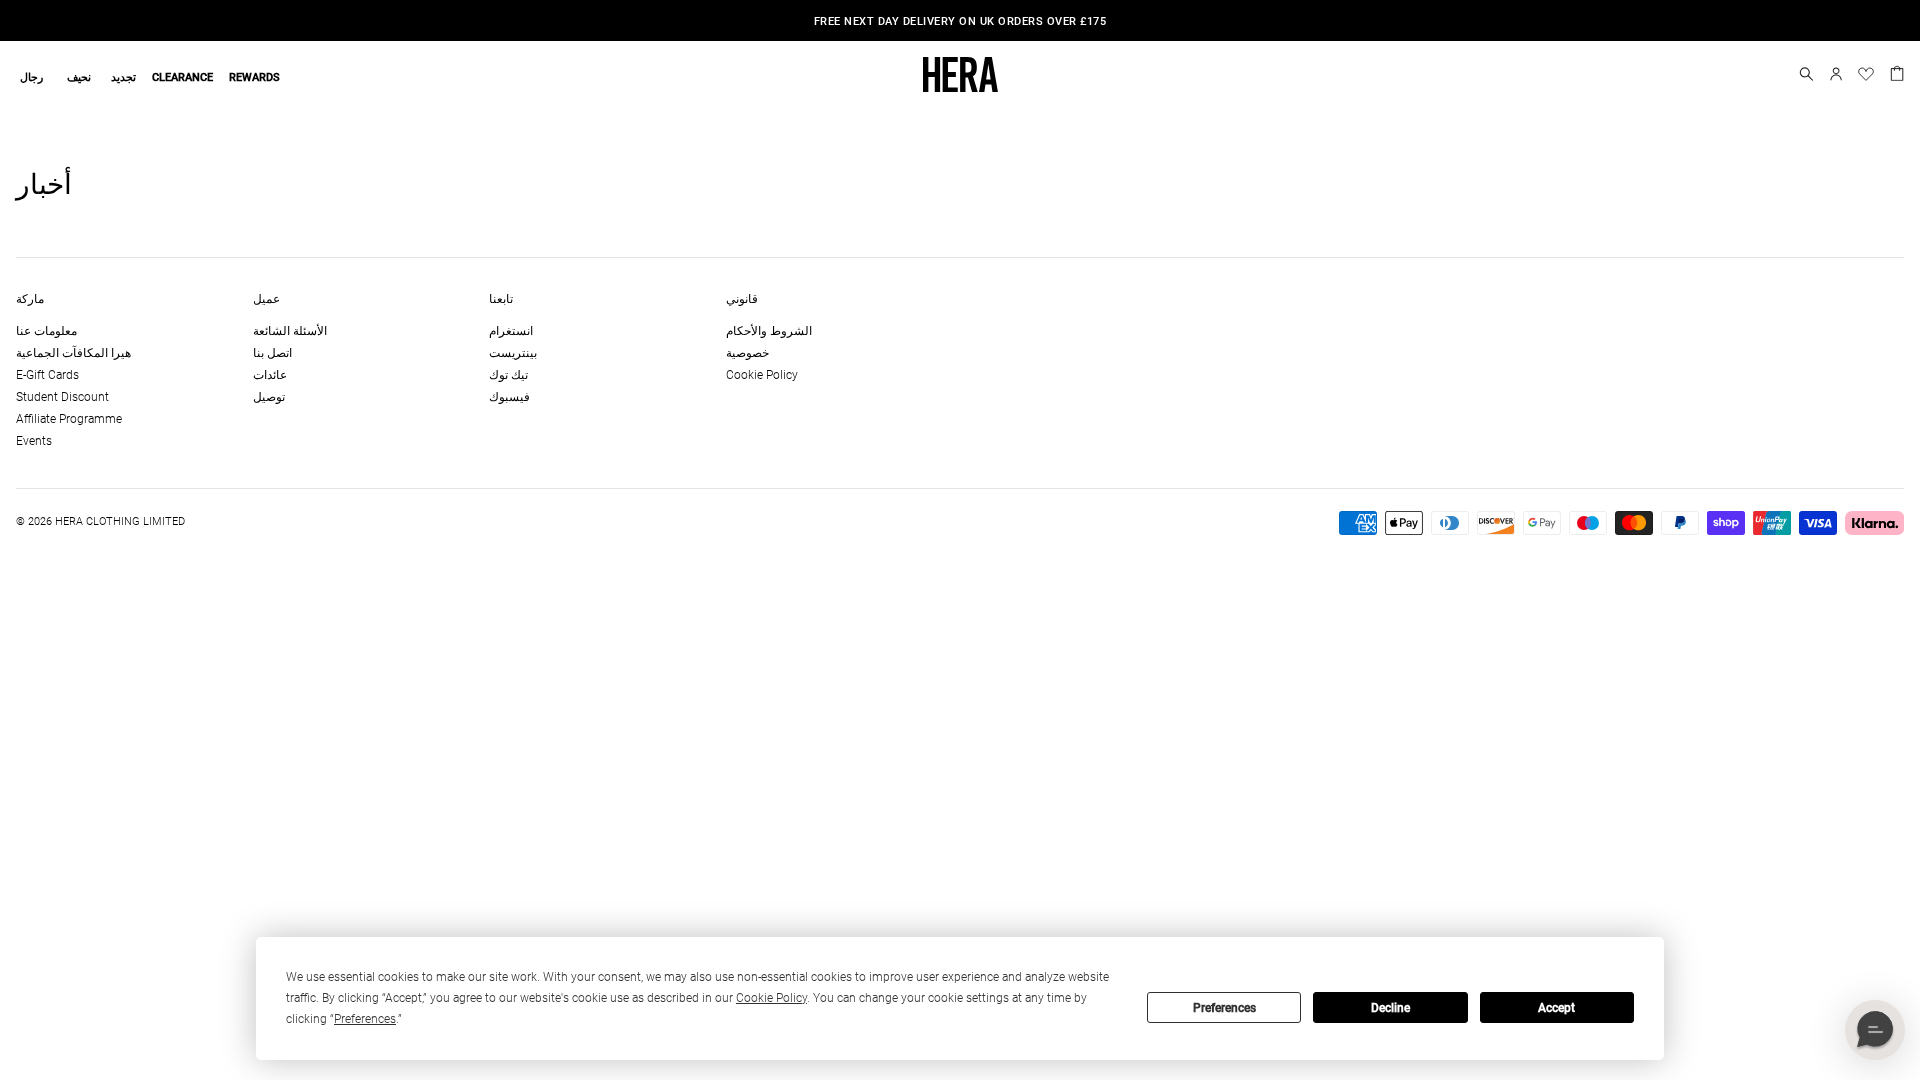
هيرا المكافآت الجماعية (73, 353)
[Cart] (1897, 72)
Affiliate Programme (69, 419)
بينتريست (513, 353)
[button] (1806, 74)
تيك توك (508, 375)
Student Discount (62, 397)
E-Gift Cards (47, 375)
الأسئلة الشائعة (290, 331)
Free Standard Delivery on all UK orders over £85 (1104, 21)
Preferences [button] (365, 1019)
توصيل (269, 397)
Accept (1556, 1008)
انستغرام (511, 331)
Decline (1390, 1008)
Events (34, 441)
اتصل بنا (272, 353)
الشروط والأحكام (769, 331)
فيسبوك (509, 397)
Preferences (1224, 1008)
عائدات (270, 375)
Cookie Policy (762, 375)
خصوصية (747, 353)
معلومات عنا (46, 331)
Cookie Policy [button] (771, 998)
